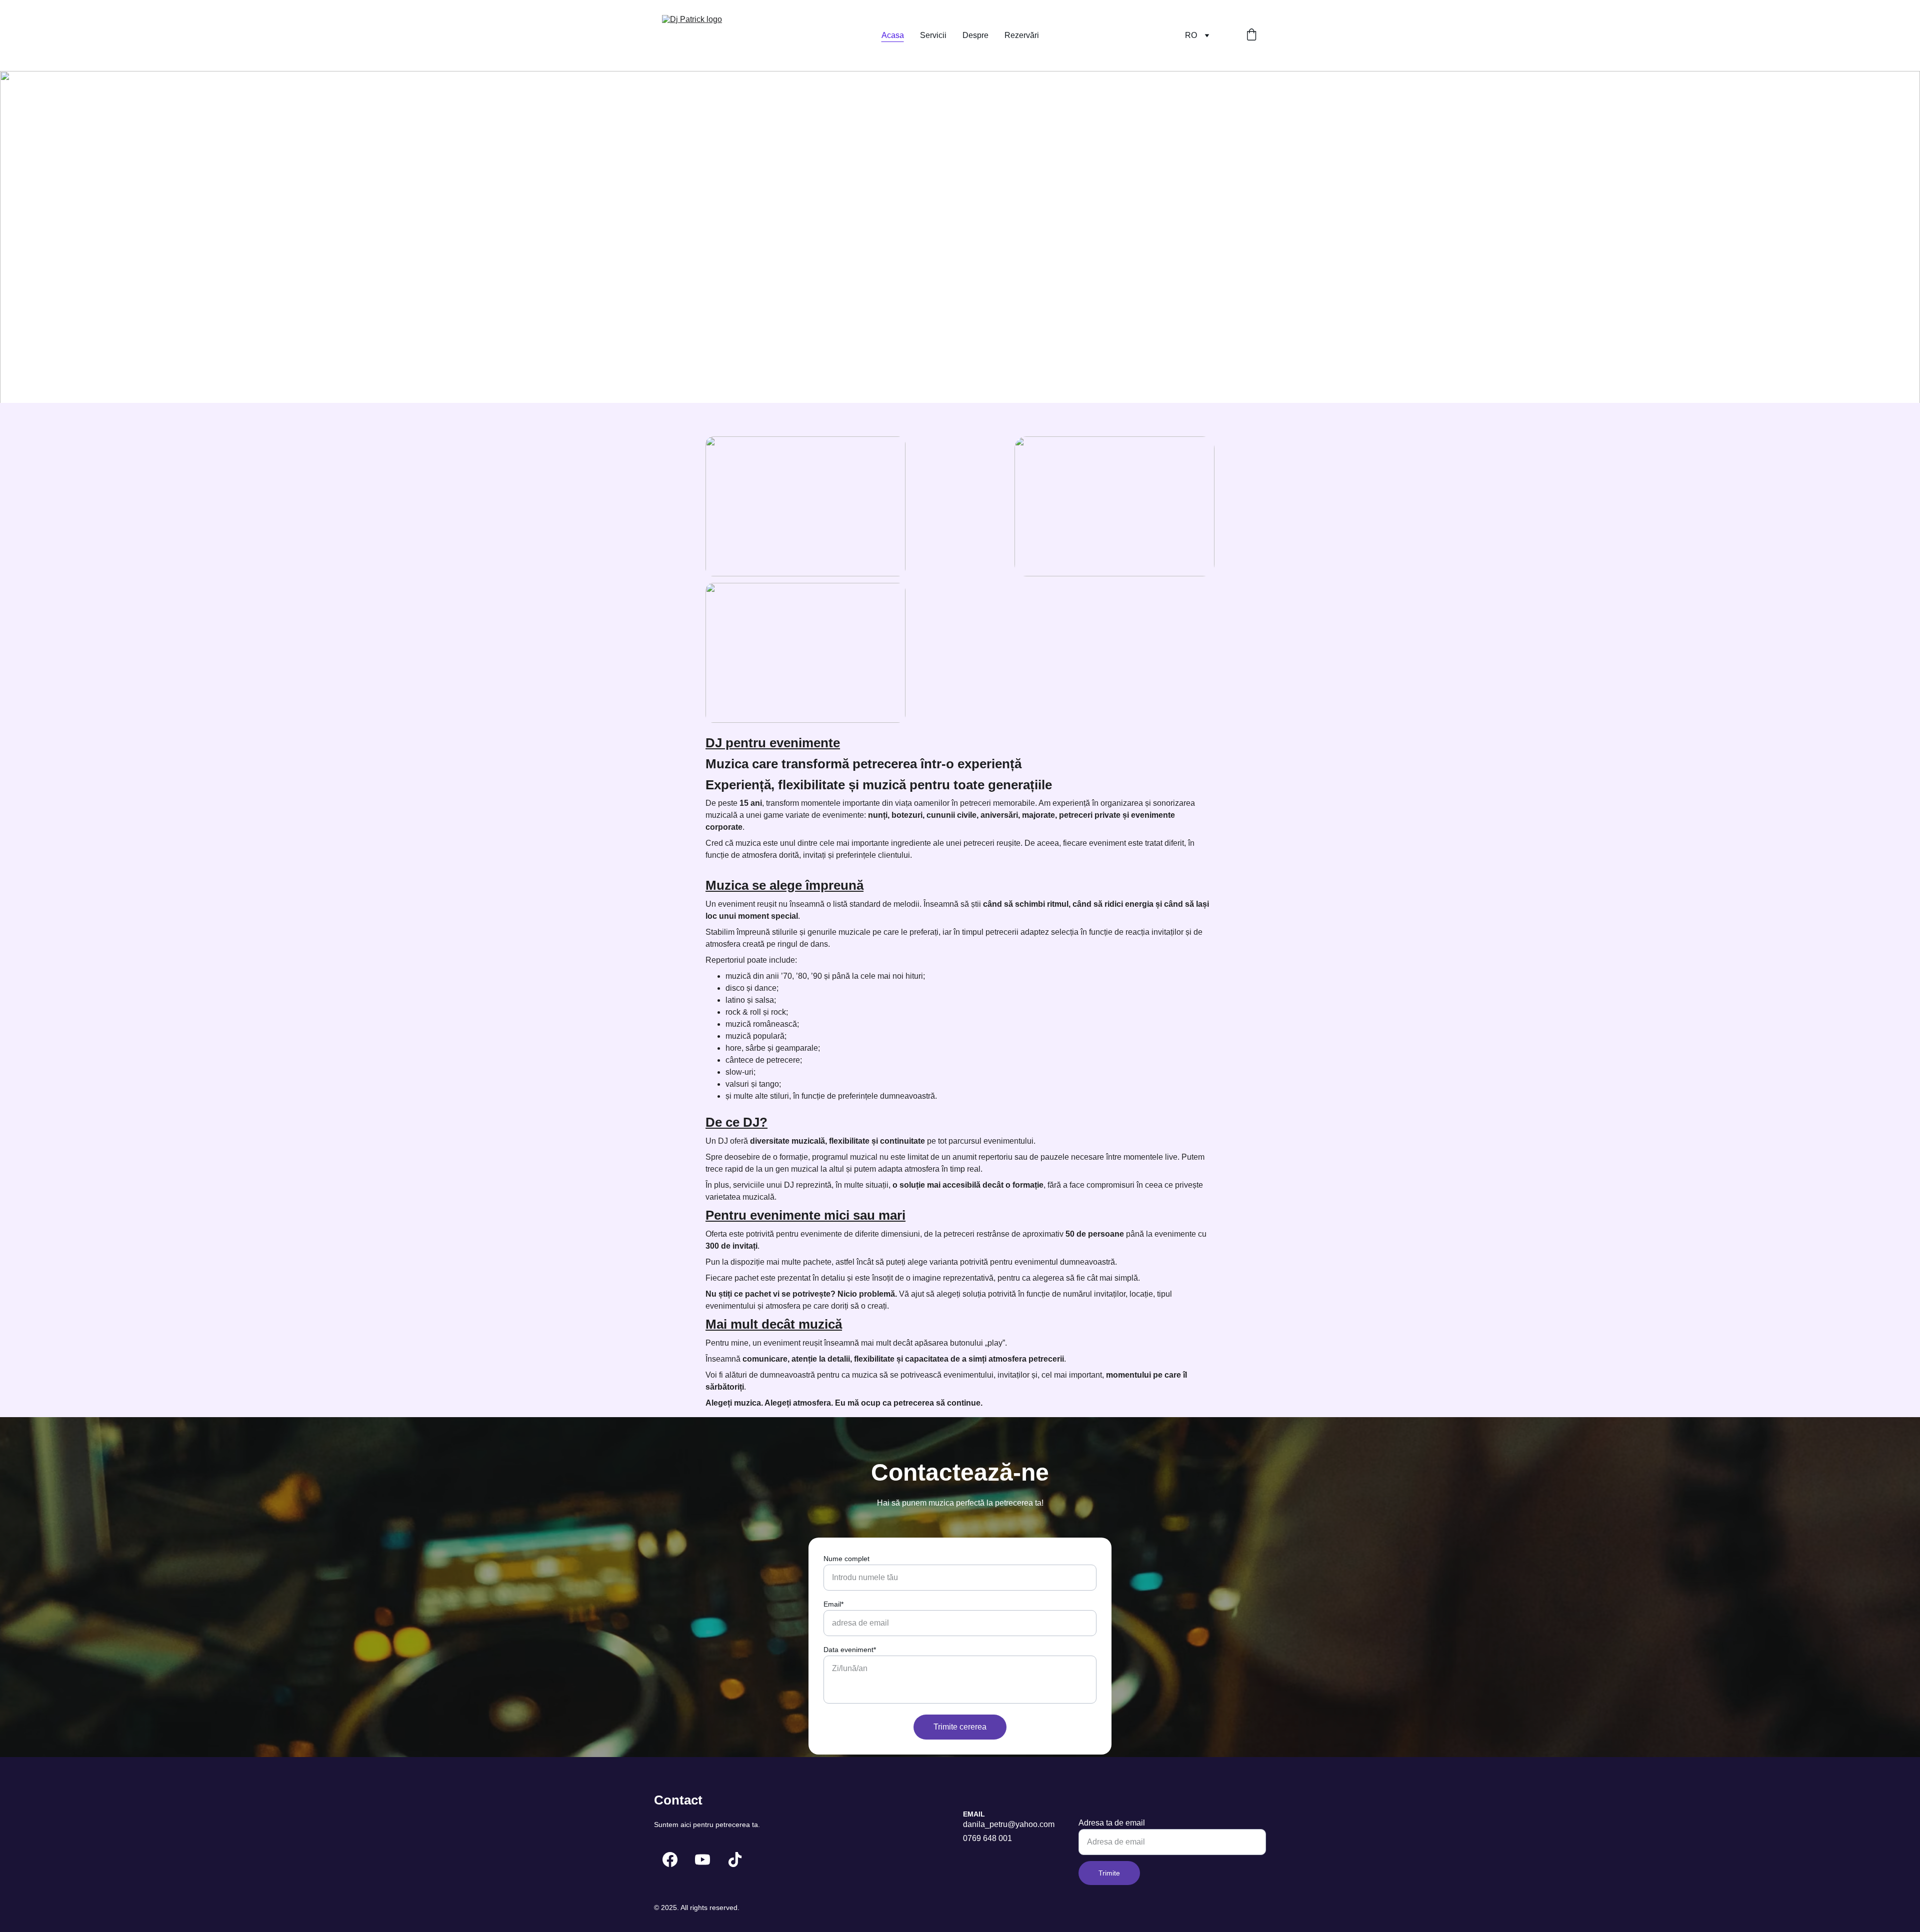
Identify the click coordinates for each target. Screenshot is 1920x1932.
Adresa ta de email (1112, 1823)
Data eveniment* (850, 1650)
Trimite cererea (960, 1727)
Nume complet (846, 1559)
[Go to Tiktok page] (735, 1860)
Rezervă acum (702, 297)
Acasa (893, 35)
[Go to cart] (1251, 35)
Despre (975, 35)
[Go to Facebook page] (670, 1860)
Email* (833, 1604)
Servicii (933, 35)
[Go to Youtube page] (702, 1860)
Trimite (1109, 1873)
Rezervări (1022, 35)
